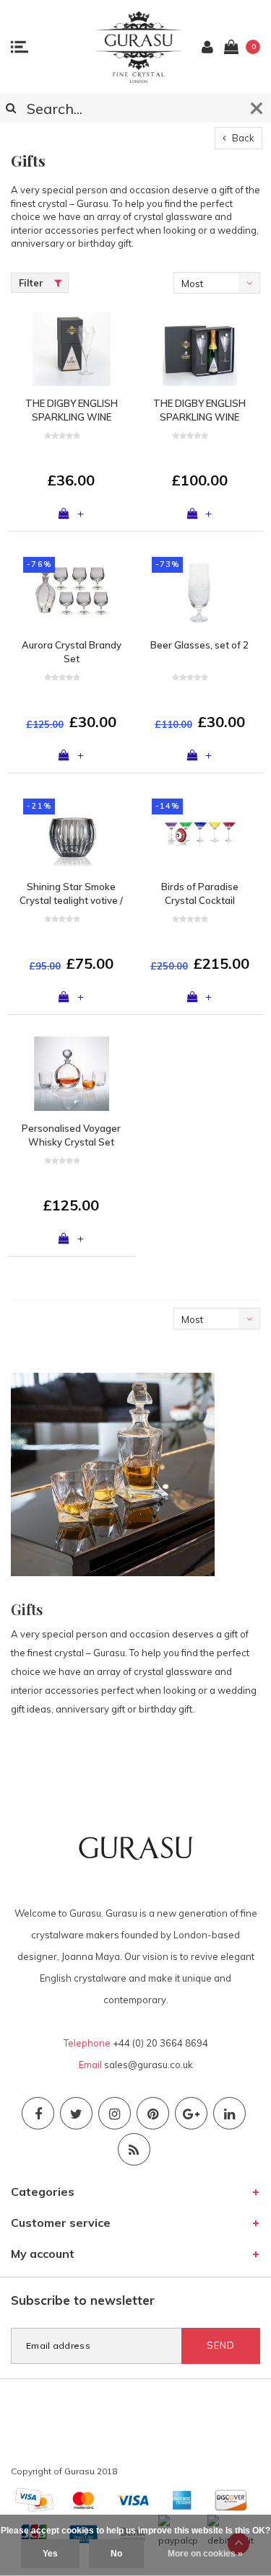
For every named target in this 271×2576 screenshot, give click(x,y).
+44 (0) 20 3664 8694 (160, 2043)
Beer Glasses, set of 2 (199, 645)
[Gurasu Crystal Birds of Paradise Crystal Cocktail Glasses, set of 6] (200, 832)
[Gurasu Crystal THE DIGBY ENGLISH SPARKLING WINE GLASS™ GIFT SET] (200, 349)
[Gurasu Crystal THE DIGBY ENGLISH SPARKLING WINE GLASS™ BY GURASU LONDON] (72, 349)
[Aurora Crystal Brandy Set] (72, 590)
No (116, 2554)
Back (242, 138)
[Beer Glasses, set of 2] (200, 590)
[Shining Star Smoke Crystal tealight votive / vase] (72, 832)
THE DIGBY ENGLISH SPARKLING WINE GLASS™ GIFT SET (199, 410)
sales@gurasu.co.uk (149, 2065)
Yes (50, 2554)
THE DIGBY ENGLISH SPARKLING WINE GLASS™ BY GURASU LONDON (72, 410)
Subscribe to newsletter (83, 2300)
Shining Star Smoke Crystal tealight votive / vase (71, 894)
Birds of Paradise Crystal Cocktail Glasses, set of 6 (200, 894)
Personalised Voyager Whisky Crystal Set (71, 1135)
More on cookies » (205, 2554)
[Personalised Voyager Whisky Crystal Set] (72, 1074)
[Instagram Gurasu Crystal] (115, 2113)
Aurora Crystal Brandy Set (72, 652)
